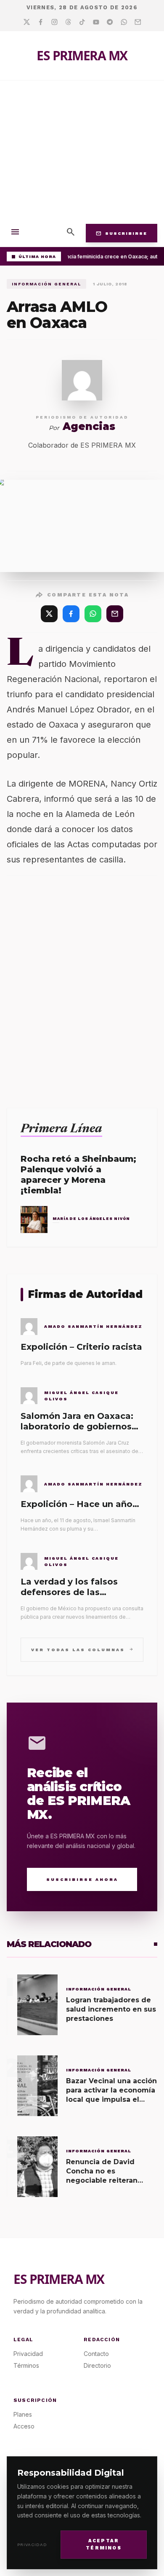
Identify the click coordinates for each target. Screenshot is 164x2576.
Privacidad (32, 2545)
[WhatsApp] (93, 614)
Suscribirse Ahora (82, 1879)
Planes (23, 2414)
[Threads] (68, 22)
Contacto (96, 2354)
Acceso (24, 2426)
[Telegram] (110, 22)
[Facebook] (41, 22)
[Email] (138, 22)
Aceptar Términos (104, 2544)
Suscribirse (122, 233)
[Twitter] (27, 22)
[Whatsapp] (124, 22)
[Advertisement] (82, 150)
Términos (26, 2365)
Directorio (97, 2365)
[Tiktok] (82, 22)
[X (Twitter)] (49, 614)
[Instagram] (54, 22)
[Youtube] (96, 22)
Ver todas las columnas (82, 1649)
